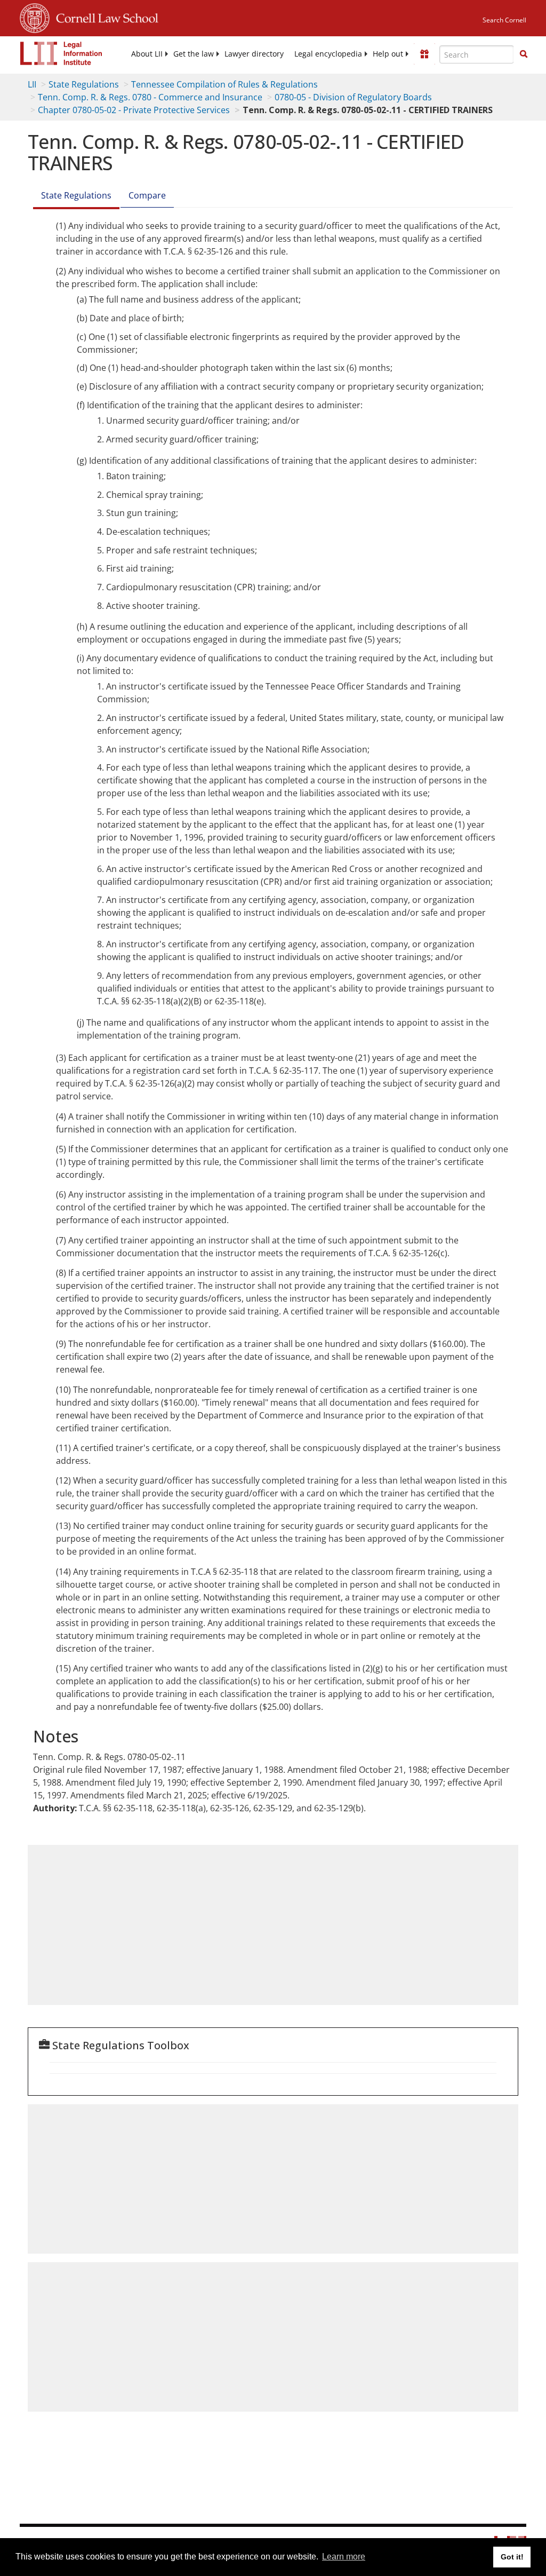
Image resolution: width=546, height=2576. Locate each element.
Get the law (194, 54)
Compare (147, 195)
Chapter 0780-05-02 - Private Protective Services (134, 110)
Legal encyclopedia (328, 54)
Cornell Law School (104, 17)
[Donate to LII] (424, 54)
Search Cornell (504, 20)
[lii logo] (61, 53)
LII (32, 84)
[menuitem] (147, 54)
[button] (524, 54)
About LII (147, 54)
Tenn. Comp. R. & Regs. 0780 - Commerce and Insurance (150, 97)
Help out (388, 54)
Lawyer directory (254, 54)
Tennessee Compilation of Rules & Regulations (224, 84)
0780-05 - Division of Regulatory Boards (353, 97)
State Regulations (84, 84)
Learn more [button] (344, 2557)
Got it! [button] (512, 2557)
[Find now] (524, 54)
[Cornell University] (35, 17)
